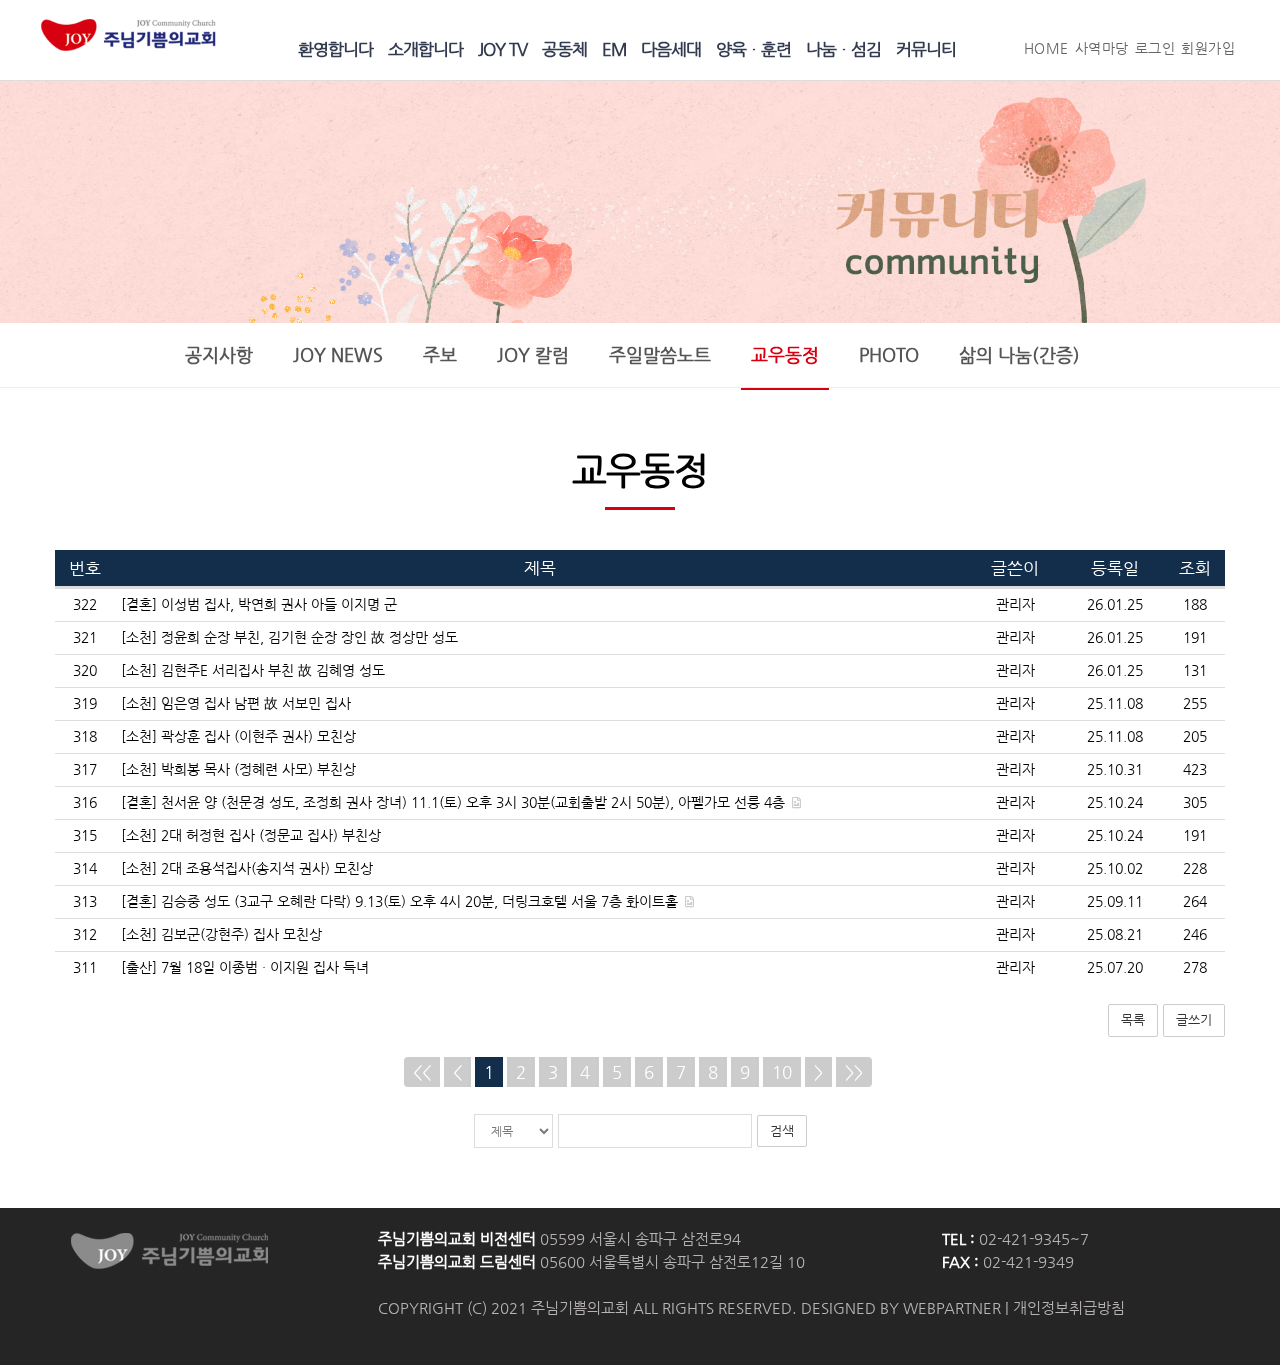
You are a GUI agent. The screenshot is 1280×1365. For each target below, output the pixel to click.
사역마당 (1102, 48)
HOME (1046, 48)
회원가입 (1208, 48)
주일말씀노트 (660, 355)
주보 (440, 355)
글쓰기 (1194, 1019)
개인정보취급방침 (1069, 1308)
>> (854, 1072)
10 (782, 1072)
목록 (1133, 1019)
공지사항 (219, 355)
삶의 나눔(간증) (1019, 355)
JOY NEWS (338, 355)
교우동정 (785, 355)
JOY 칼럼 (533, 355)
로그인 (1155, 48)
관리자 (1015, 604)
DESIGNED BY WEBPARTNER (901, 1308)
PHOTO (889, 355)
